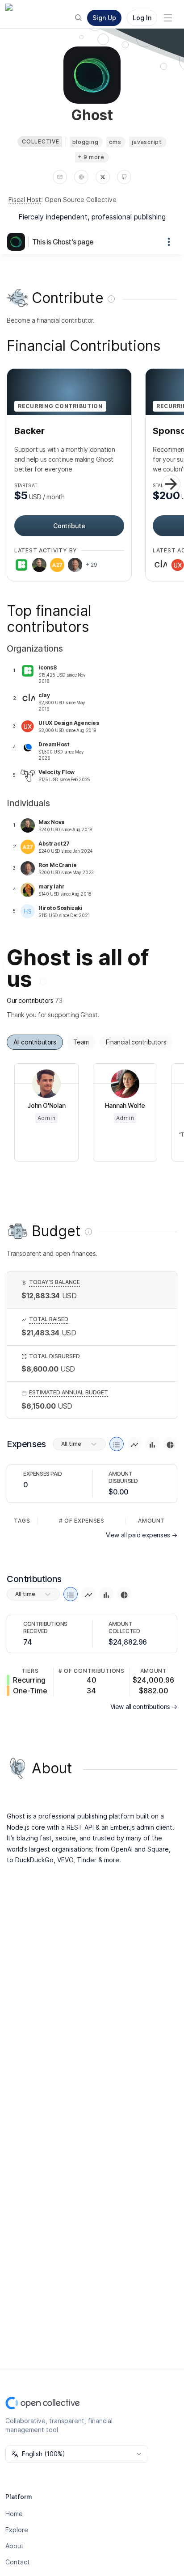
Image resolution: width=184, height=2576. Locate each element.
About (15, 2546)
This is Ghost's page (63, 242)
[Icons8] (21, 565)
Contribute (69, 526)
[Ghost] (18, 242)
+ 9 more (91, 157)
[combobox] (77, 2454)
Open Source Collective (81, 200)
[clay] (160, 565)
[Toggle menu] (168, 18)
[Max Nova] (39, 565)
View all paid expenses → (142, 1535)
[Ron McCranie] (75, 565)
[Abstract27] (57, 565)
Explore (17, 2530)
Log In (142, 18)
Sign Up (104, 18)
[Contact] (60, 177)
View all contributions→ (144, 1707)
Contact (18, 2562)
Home (14, 2514)
